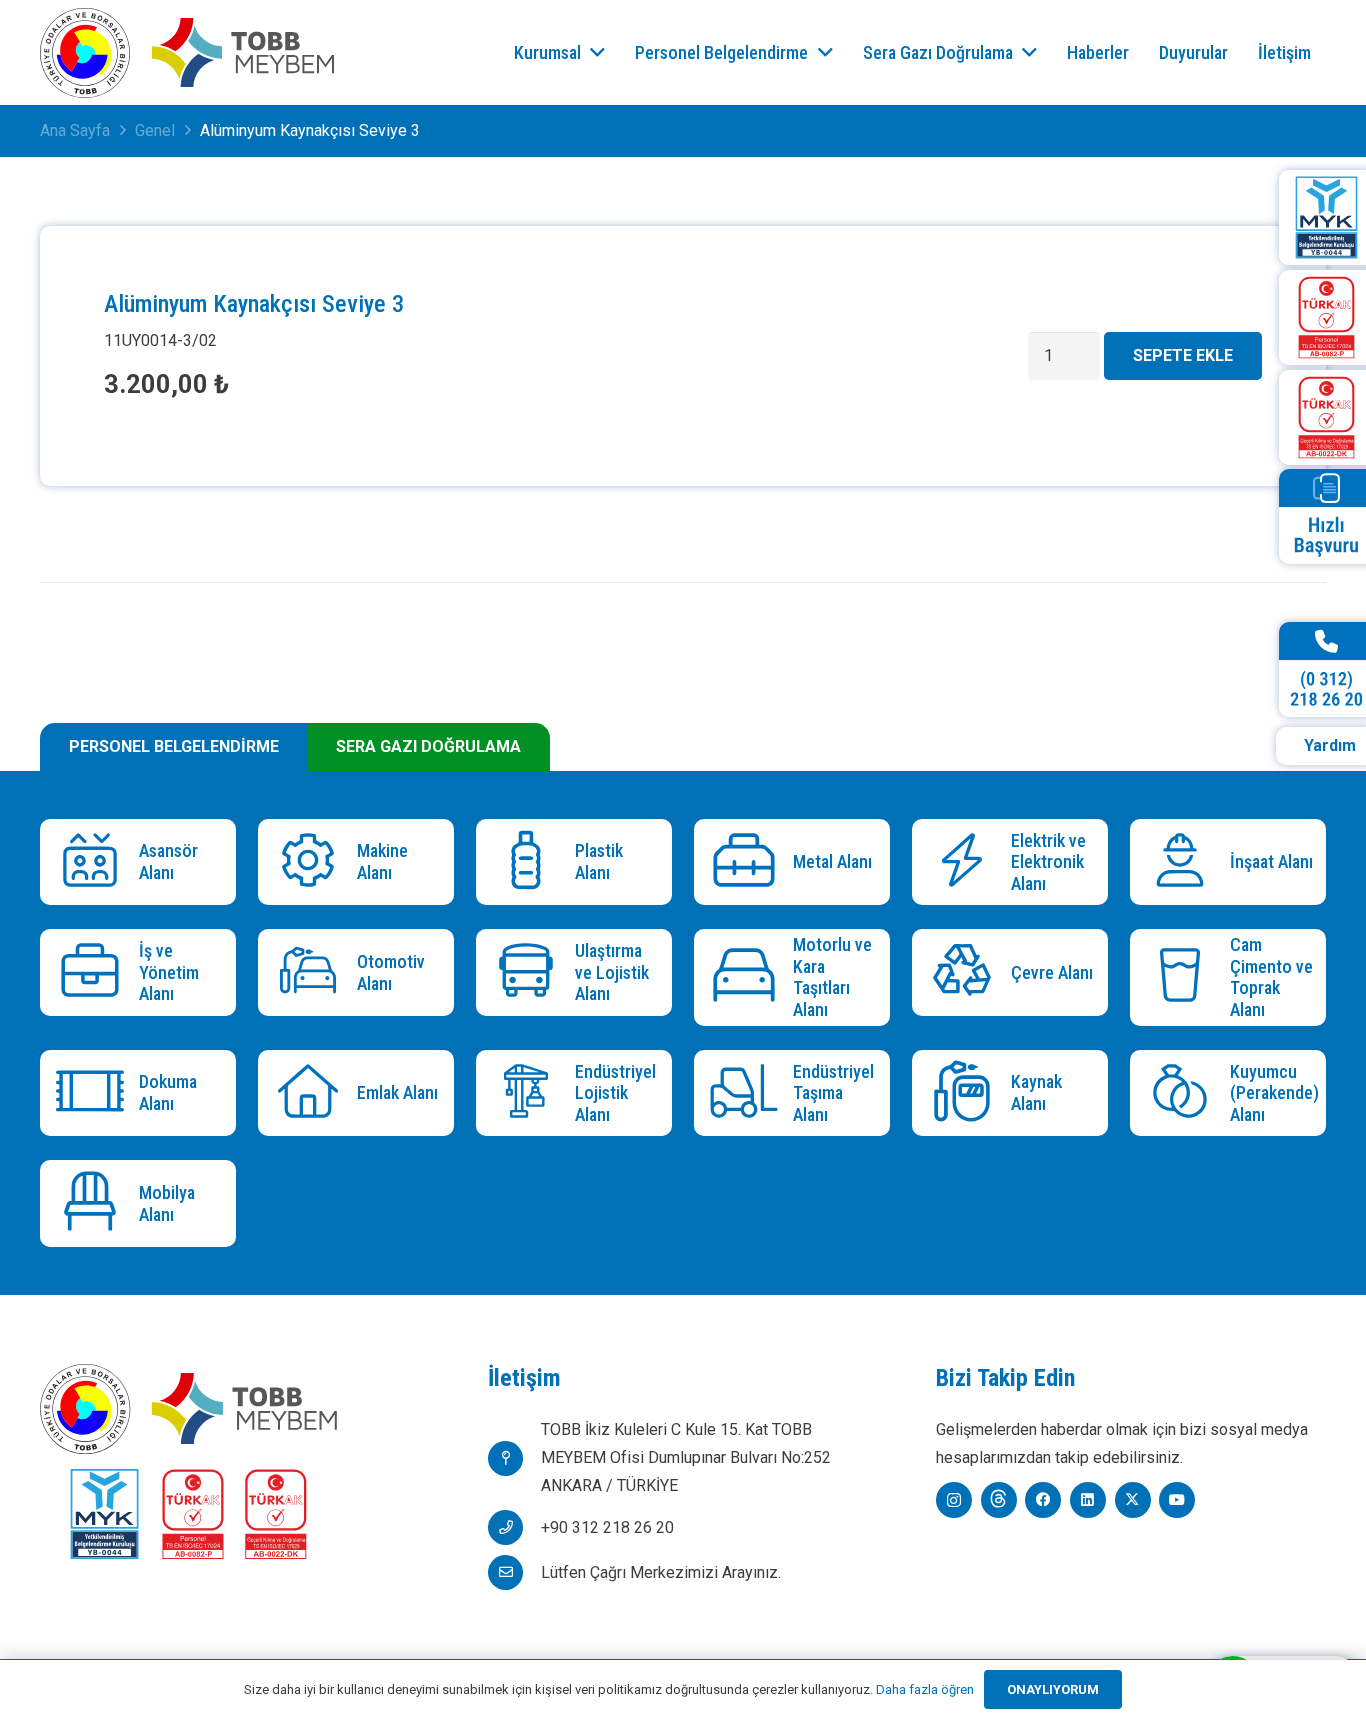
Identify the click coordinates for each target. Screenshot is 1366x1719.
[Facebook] (1043, 1500)
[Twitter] (1133, 1500)
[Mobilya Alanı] (94, 1203)
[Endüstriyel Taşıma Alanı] (748, 1093)
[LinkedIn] (1088, 1500)
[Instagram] (954, 1500)
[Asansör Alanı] (94, 862)
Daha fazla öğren (925, 1689)
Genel (155, 130)
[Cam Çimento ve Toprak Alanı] (1184, 977)
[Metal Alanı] (748, 862)
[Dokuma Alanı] (94, 1093)
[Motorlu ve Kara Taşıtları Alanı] (748, 977)
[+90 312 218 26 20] (514, 1527)
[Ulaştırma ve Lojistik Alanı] (530, 972)
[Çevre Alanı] (966, 972)
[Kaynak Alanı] (966, 1093)
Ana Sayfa (75, 130)
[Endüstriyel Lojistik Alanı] (530, 1093)
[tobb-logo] (85, 53)
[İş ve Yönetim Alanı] (94, 972)
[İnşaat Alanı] (1184, 862)
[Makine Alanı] (312, 862)
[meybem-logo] (243, 53)
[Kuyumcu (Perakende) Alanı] (1184, 1093)
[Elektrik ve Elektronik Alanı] (966, 862)
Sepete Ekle (1183, 355)
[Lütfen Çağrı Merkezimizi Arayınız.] (514, 1572)
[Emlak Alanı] (312, 1093)
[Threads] (999, 1500)
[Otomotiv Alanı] (312, 972)
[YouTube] (1177, 1500)
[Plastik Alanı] (530, 862)
